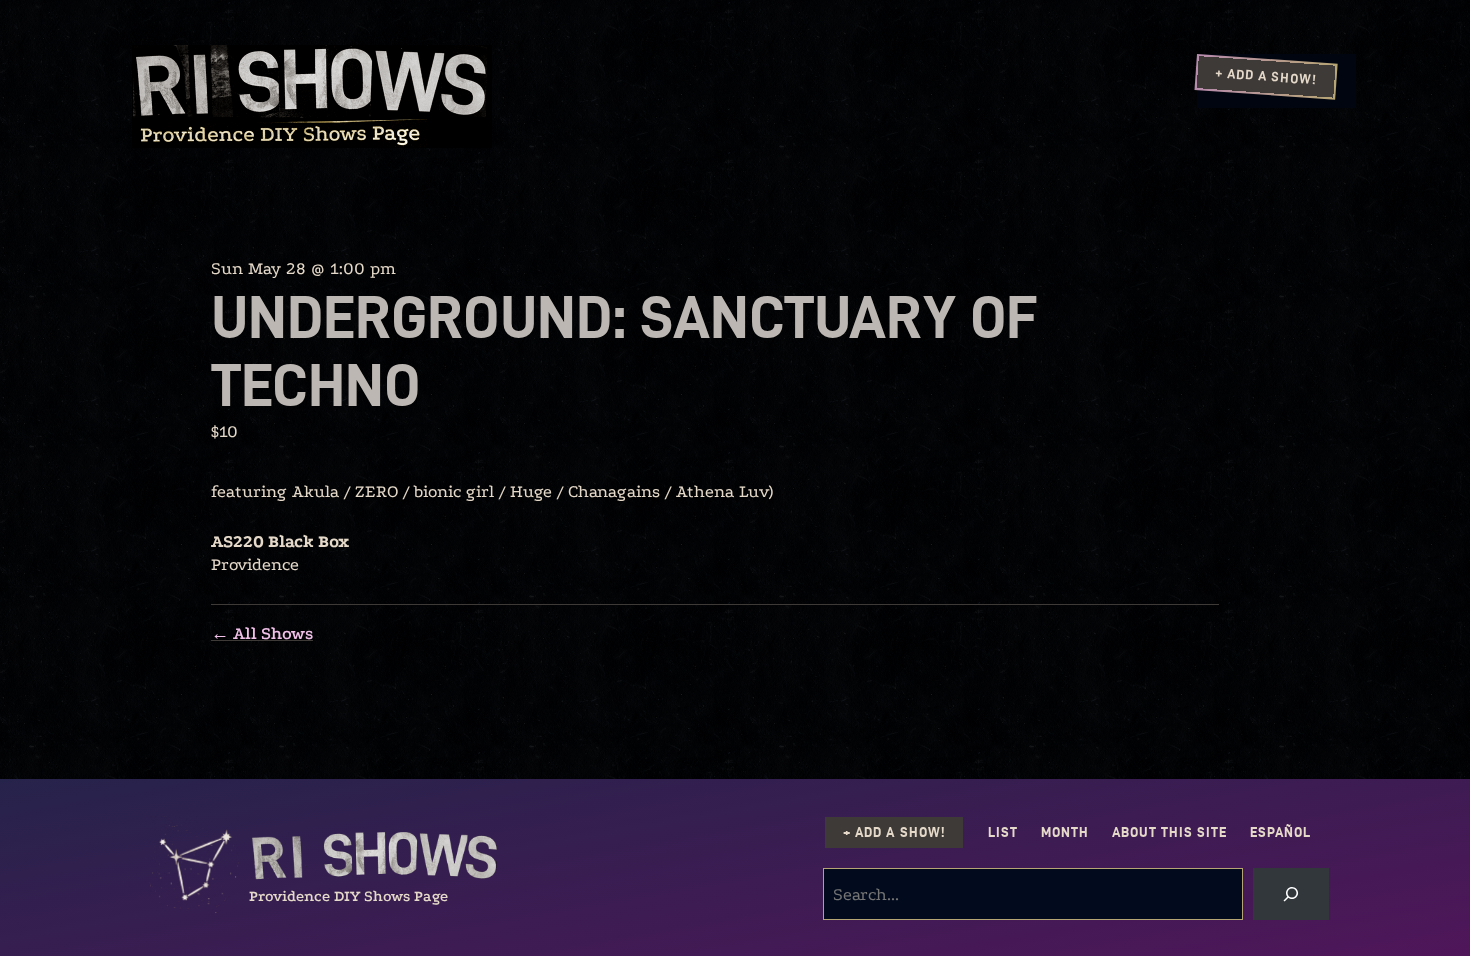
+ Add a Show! (1266, 76)
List (1003, 832)
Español (1280, 832)
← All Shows (262, 633)
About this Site (1169, 832)
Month (1065, 832)
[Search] (1291, 894)
